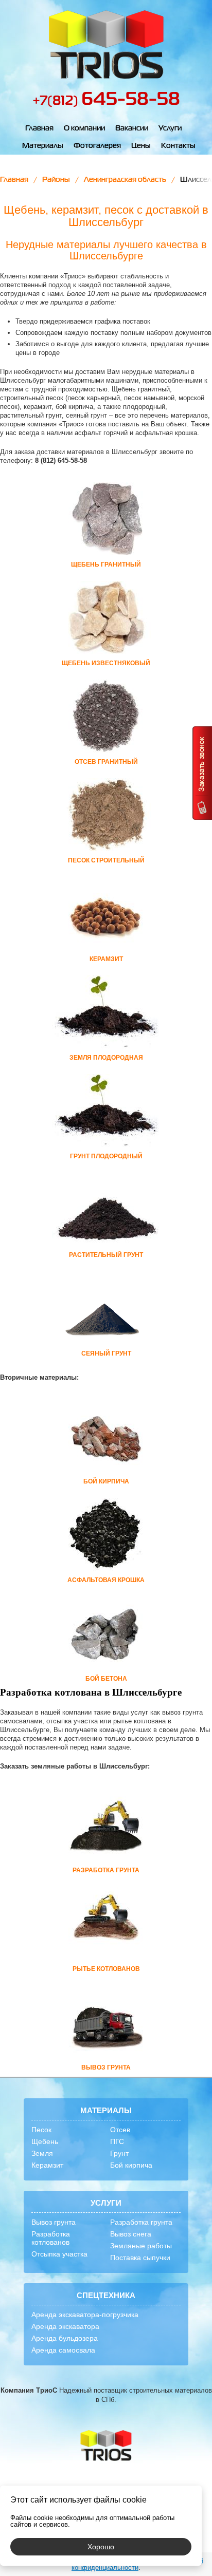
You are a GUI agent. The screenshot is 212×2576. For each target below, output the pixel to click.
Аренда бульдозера (65, 2338)
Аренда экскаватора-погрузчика (85, 2315)
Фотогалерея (97, 146)
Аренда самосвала (63, 2350)
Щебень (45, 2141)
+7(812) (106, 101)
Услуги (170, 128)
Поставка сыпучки (140, 2258)
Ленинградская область (125, 180)
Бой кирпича (131, 2165)
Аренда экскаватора (65, 2326)
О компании (84, 128)
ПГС (117, 2141)
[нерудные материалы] (106, 45)
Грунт (119, 2153)
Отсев (120, 2130)
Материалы (43, 146)
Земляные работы (141, 2246)
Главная (39, 128)
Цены (141, 146)
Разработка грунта (141, 2222)
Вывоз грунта (54, 2222)
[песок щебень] (106, 2446)
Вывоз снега (131, 2234)
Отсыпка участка (59, 2254)
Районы (56, 180)
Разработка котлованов (51, 2238)
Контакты (178, 146)
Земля (42, 2153)
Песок (41, 2130)
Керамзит (47, 2165)
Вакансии (132, 128)
